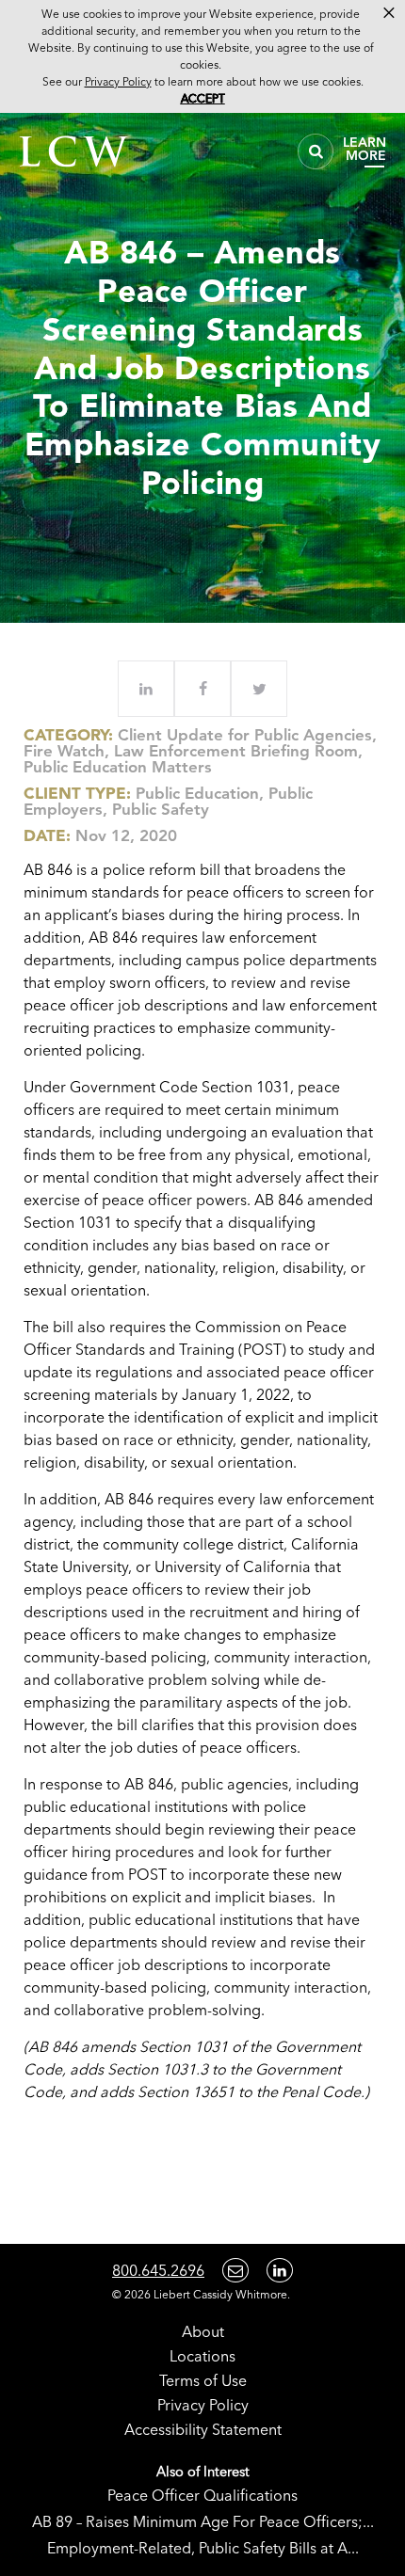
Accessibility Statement (203, 2429)
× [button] (389, 13)
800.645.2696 (158, 2270)
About (203, 2331)
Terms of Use (203, 2380)
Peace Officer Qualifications (202, 2495)
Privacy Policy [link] (118, 81)
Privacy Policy (203, 2405)
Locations (202, 2356)
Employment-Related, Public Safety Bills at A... (203, 2548)
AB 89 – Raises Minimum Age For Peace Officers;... (203, 2521)
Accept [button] (203, 98)
